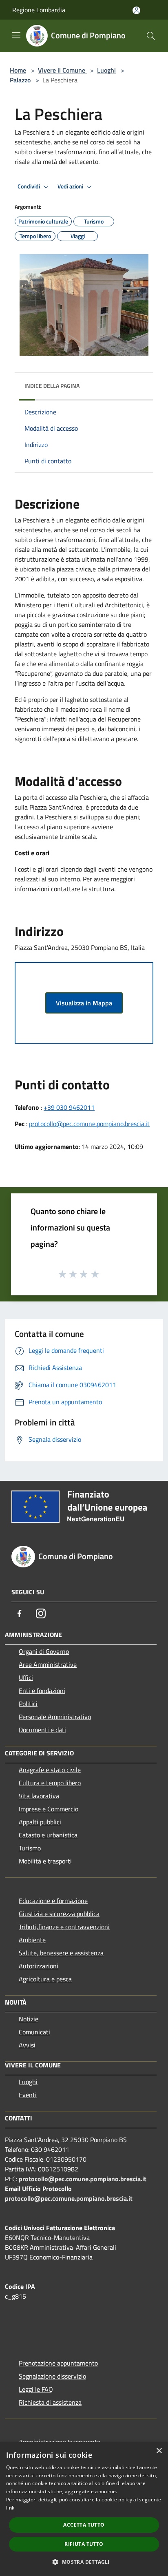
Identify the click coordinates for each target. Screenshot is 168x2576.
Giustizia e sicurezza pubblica (59, 1914)
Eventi (28, 2095)
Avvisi (27, 2045)
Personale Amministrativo (55, 1717)
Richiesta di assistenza (50, 2402)
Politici (28, 1704)
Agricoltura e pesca (45, 1979)
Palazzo (20, 80)
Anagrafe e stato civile (50, 1770)
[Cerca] (151, 36)
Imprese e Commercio (49, 1809)
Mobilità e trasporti (45, 1861)
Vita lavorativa (39, 1796)
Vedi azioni (71, 186)
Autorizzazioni (39, 1966)
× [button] (159, 2451)
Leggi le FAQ (36, 2389)
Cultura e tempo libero (50, 1783)
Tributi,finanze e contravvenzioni (64, 1927)
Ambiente (32, 1940)
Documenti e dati (42, 1730)
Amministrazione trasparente (60, 2442)
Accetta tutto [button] (84, 2525)
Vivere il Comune (62, 70)
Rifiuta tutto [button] (84, 2544)
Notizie (29, 2019)
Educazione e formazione (53, 1901)
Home (18, 70)
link (10, 2508)
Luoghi (106, 70)
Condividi (29, 186)
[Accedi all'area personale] (136, 10)
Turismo (30, 1848)
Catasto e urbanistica (48, 1835)
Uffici (26, 1677)
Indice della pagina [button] (52, 386)
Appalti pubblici (40, 1822)
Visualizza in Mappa (84, 1003)
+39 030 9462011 (69, 1107)
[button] (84, 2562)
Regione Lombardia (39, 10)
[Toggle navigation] (16, 35)
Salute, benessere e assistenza (61, 1953)
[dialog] (84, 2509)
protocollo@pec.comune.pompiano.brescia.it (89, 1124)
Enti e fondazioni (42, 1691)
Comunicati (34, 2032)
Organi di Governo (44, 1651)
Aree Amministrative (48, 1664)
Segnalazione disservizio (52, 2376)
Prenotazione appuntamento (58, 2363)
